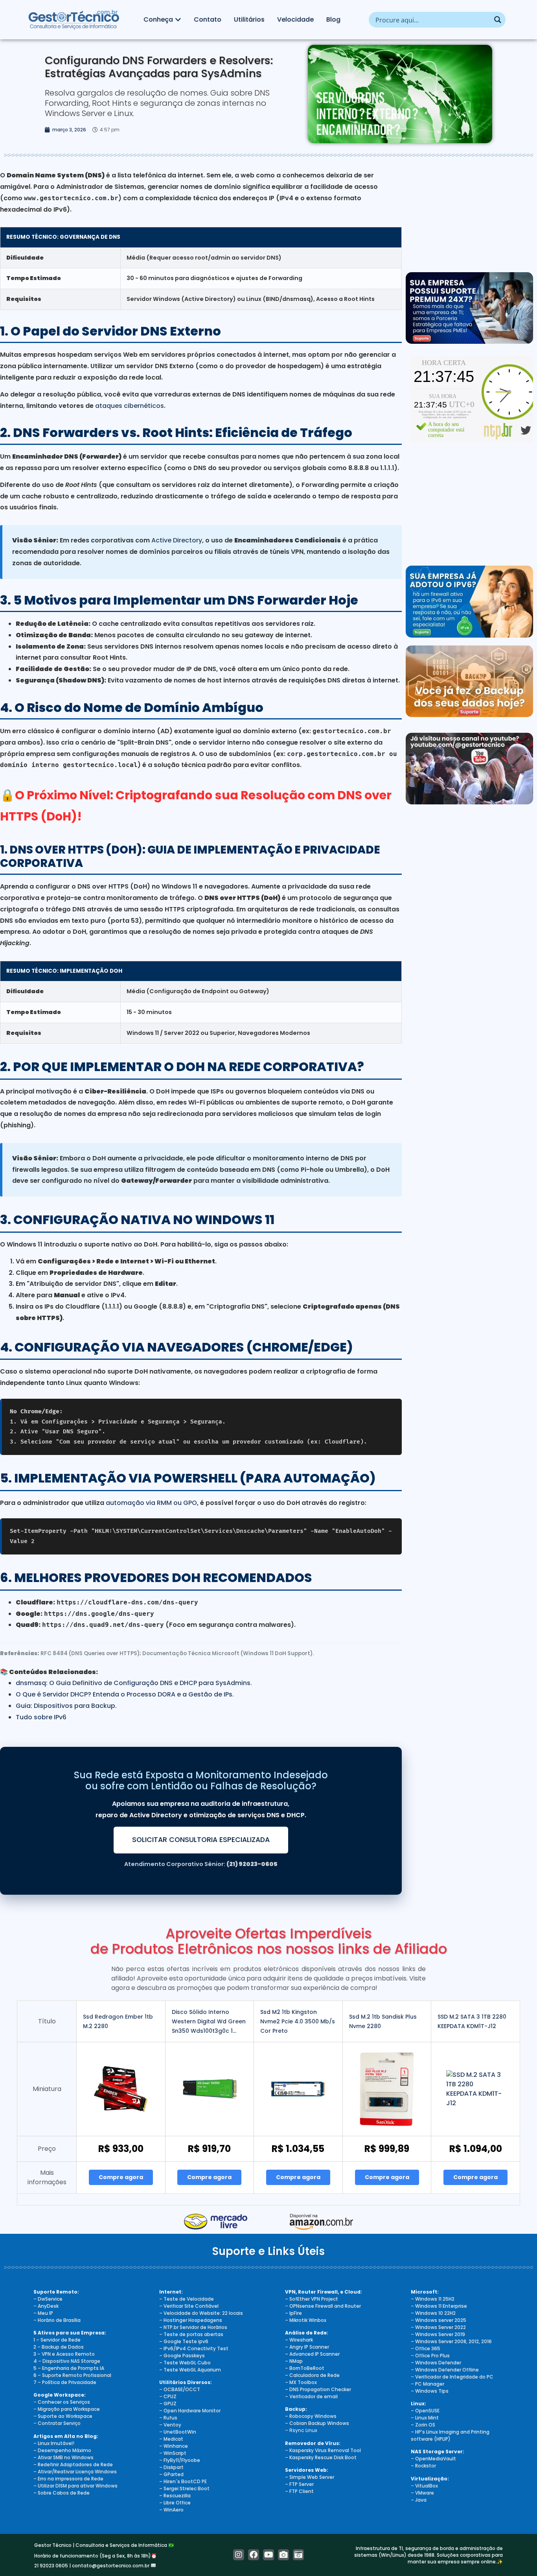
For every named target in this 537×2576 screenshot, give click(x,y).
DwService (50, 2299)
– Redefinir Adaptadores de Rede (73, 2464)
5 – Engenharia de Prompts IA (69, 2368)
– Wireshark (299, 2340)
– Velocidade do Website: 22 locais (201, 2313)
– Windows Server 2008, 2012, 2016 (451, 2341)
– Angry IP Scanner (307, 2347)
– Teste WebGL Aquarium (190, 2370)
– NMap (294, 2361)
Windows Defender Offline (447, 2370)
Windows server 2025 (441, 2320)
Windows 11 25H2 (435, 2299)
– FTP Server (299, 2484)
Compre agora (121, 2177)
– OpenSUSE (425, 2411)
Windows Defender (438, 2363)
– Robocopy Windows (311, 2416)
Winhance (176, 2446)
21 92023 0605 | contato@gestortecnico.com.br (92, 2566)
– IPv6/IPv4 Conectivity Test (194, 2348)
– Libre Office (175, 2503)
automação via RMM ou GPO (151, 1503)
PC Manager (430, 2384)
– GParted (171, 2474)
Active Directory (177, 540)
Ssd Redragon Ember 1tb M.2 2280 (118, 2021)
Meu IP (45, 2313)
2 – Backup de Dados (59, 2347)
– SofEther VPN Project (312, 2299)
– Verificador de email (311, 2396)
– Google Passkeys (182, 2356)
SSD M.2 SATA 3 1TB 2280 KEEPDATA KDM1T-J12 (472, 2021)
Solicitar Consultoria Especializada (201, 1840)
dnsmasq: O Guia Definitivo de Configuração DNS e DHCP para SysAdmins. (134, 1683)
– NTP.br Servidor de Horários (193, 2327)
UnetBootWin (180, 2432)
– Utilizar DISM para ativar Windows (75, 2486)
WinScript (175, 2453)
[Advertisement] (469, 215)
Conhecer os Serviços (64, 2402)
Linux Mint (427, 2418)
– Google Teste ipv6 (184, 2341)
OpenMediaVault (436, 2459)
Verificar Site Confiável (191, 2306)
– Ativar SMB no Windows (63, 2457)
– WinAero (171, 2510)
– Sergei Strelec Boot (184, 2488)
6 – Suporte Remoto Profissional (72, 2375)
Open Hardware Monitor (192, 2411)
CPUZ (170, 2396)
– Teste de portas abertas (191, 2334)
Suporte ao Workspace (65, 2416)
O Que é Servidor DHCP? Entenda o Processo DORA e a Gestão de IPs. (125, 1694)
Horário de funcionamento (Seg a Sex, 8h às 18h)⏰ (96, 2556)
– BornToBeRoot (305, 2368)
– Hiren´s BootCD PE (183, 2481)
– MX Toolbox (301, 2382)
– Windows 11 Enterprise (439, 2306)
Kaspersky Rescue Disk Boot (323, 2457)
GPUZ (170, 2404)
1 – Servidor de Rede (57, 2340)
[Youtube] (268, 2555)
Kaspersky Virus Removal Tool (325, 2450)
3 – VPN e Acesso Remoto (64, 2354)
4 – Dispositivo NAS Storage (67, 2361)
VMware (425, 2493)
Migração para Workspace (69, 2409)
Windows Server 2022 (440, 2327)
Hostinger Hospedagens (193, 2320)
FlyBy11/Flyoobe (182, 2460)
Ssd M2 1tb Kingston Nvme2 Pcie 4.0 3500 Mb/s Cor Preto (298, 2021)
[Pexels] (283, 2555)
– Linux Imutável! (54, 2443)
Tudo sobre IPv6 (41, 1717)
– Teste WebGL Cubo (185, 2363)
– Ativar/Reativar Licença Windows (75, 2472)
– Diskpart (171, 2467)
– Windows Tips (430, 2391)
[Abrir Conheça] (178, 20)
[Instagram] (239, 2555)
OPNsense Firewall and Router (325, 2306)
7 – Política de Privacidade (65, 2382)
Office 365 (428, 2348)
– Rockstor (423, 2466)
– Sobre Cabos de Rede (62, 2493)
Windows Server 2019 (440, 2334)
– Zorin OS (423, 2425)
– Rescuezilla (175, 2496)
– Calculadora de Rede (312, 2375)
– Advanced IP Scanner (312, 2354)
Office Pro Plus (432, 2356)
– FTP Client (299, 2491)
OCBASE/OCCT (182, 2389)
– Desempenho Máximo (62, 2450)
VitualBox (427, 2486)
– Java (419, 2500)
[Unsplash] (298, 2555)
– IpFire (293, 2313)
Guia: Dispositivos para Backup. (66, 1706)
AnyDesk (48, 2306)
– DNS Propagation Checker (318, 2389)
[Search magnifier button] (498, 20)
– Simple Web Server (310, 2477)
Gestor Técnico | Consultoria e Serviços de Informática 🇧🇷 (104, 2545)
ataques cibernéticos (130, 406)
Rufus (170, 2418)
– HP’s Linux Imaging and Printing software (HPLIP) (450, 2435)
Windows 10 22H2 (435, 2313)
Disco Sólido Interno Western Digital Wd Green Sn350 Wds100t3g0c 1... (209, 2021)
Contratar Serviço (59, 2423)
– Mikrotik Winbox (306, 2320)
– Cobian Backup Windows (317, 2423)
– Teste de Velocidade (187, 2299)
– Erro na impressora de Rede (68, 2479)
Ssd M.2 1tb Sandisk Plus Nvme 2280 (383, 2021)
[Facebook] (254, 2555)
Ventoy (172, 2425)
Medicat (173, 2439)
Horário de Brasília (59, 2320)
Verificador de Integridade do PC (454, 2377)
